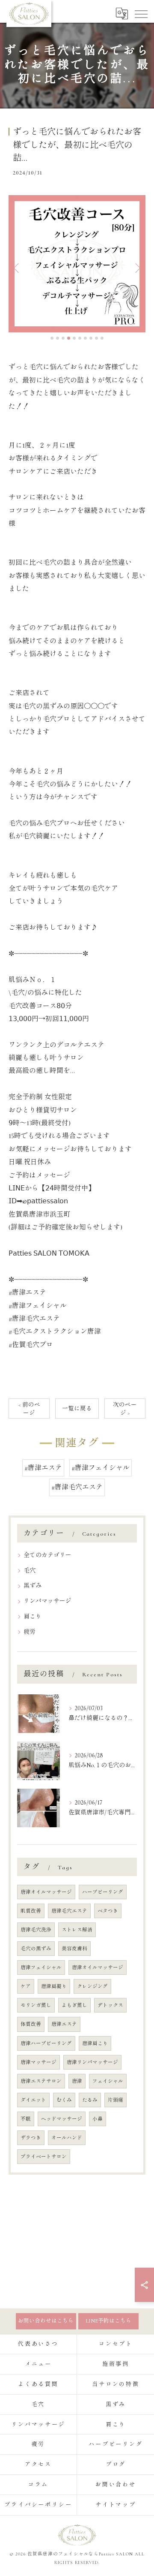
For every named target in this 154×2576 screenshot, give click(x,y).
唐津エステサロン (41, 2081)
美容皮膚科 (74, 1949)
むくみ (64, 2100)
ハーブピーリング (103, 1892)
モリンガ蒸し (36, 2005)
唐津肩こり (95, 2043)
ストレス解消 (77, 1930)
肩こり (33, 1616)
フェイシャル (108, 2081)
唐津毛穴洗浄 (36, 1930)
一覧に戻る (77, 1409)
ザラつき (31, 2138)
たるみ (90, 2100)
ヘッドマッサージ (62, 2119)
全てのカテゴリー (47, 1555)
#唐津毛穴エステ (77, 1487)
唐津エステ (64, 2024)
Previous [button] (17, 268)
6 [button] (80, 338)
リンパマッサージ (47, 1601)
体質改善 (31, 2024)
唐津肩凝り (54, 1986)
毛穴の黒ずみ (36, 1949)
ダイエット (33, 2100)
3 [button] (63, 338)
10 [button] (102, 338)
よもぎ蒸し (74, 2005)
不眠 (26, 2119)
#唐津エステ (43, 1468)
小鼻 (98, 2119)
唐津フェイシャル (41, 1967)
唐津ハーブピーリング (46, 2043)
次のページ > (125, 1409)
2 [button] (58, 338)
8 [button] (91, 338)
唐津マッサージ (38, 2062)
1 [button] (52, 338)
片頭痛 (115, 2100)
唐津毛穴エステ (69, 1911)
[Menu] (141, 13)
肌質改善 (31, 1911)
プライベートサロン (44, 2157)
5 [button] (74, 338)
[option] (77, 264)
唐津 (77, 2081)
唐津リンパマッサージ (92, 2062)
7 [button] (85, 338)
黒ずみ (33, 1586)
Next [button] (137, 268)
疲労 (30, 1632)
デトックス (110, 2005)
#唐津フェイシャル (101, 1468)
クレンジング (92, 1986)
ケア (26, 1986)
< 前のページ (29, 1409)
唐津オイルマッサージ (46, 1892)
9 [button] (96, 338)
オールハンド (67, 2138)
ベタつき (108, 1911)
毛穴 (30, 1571)
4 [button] (69, 338)
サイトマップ (116, 2505)
